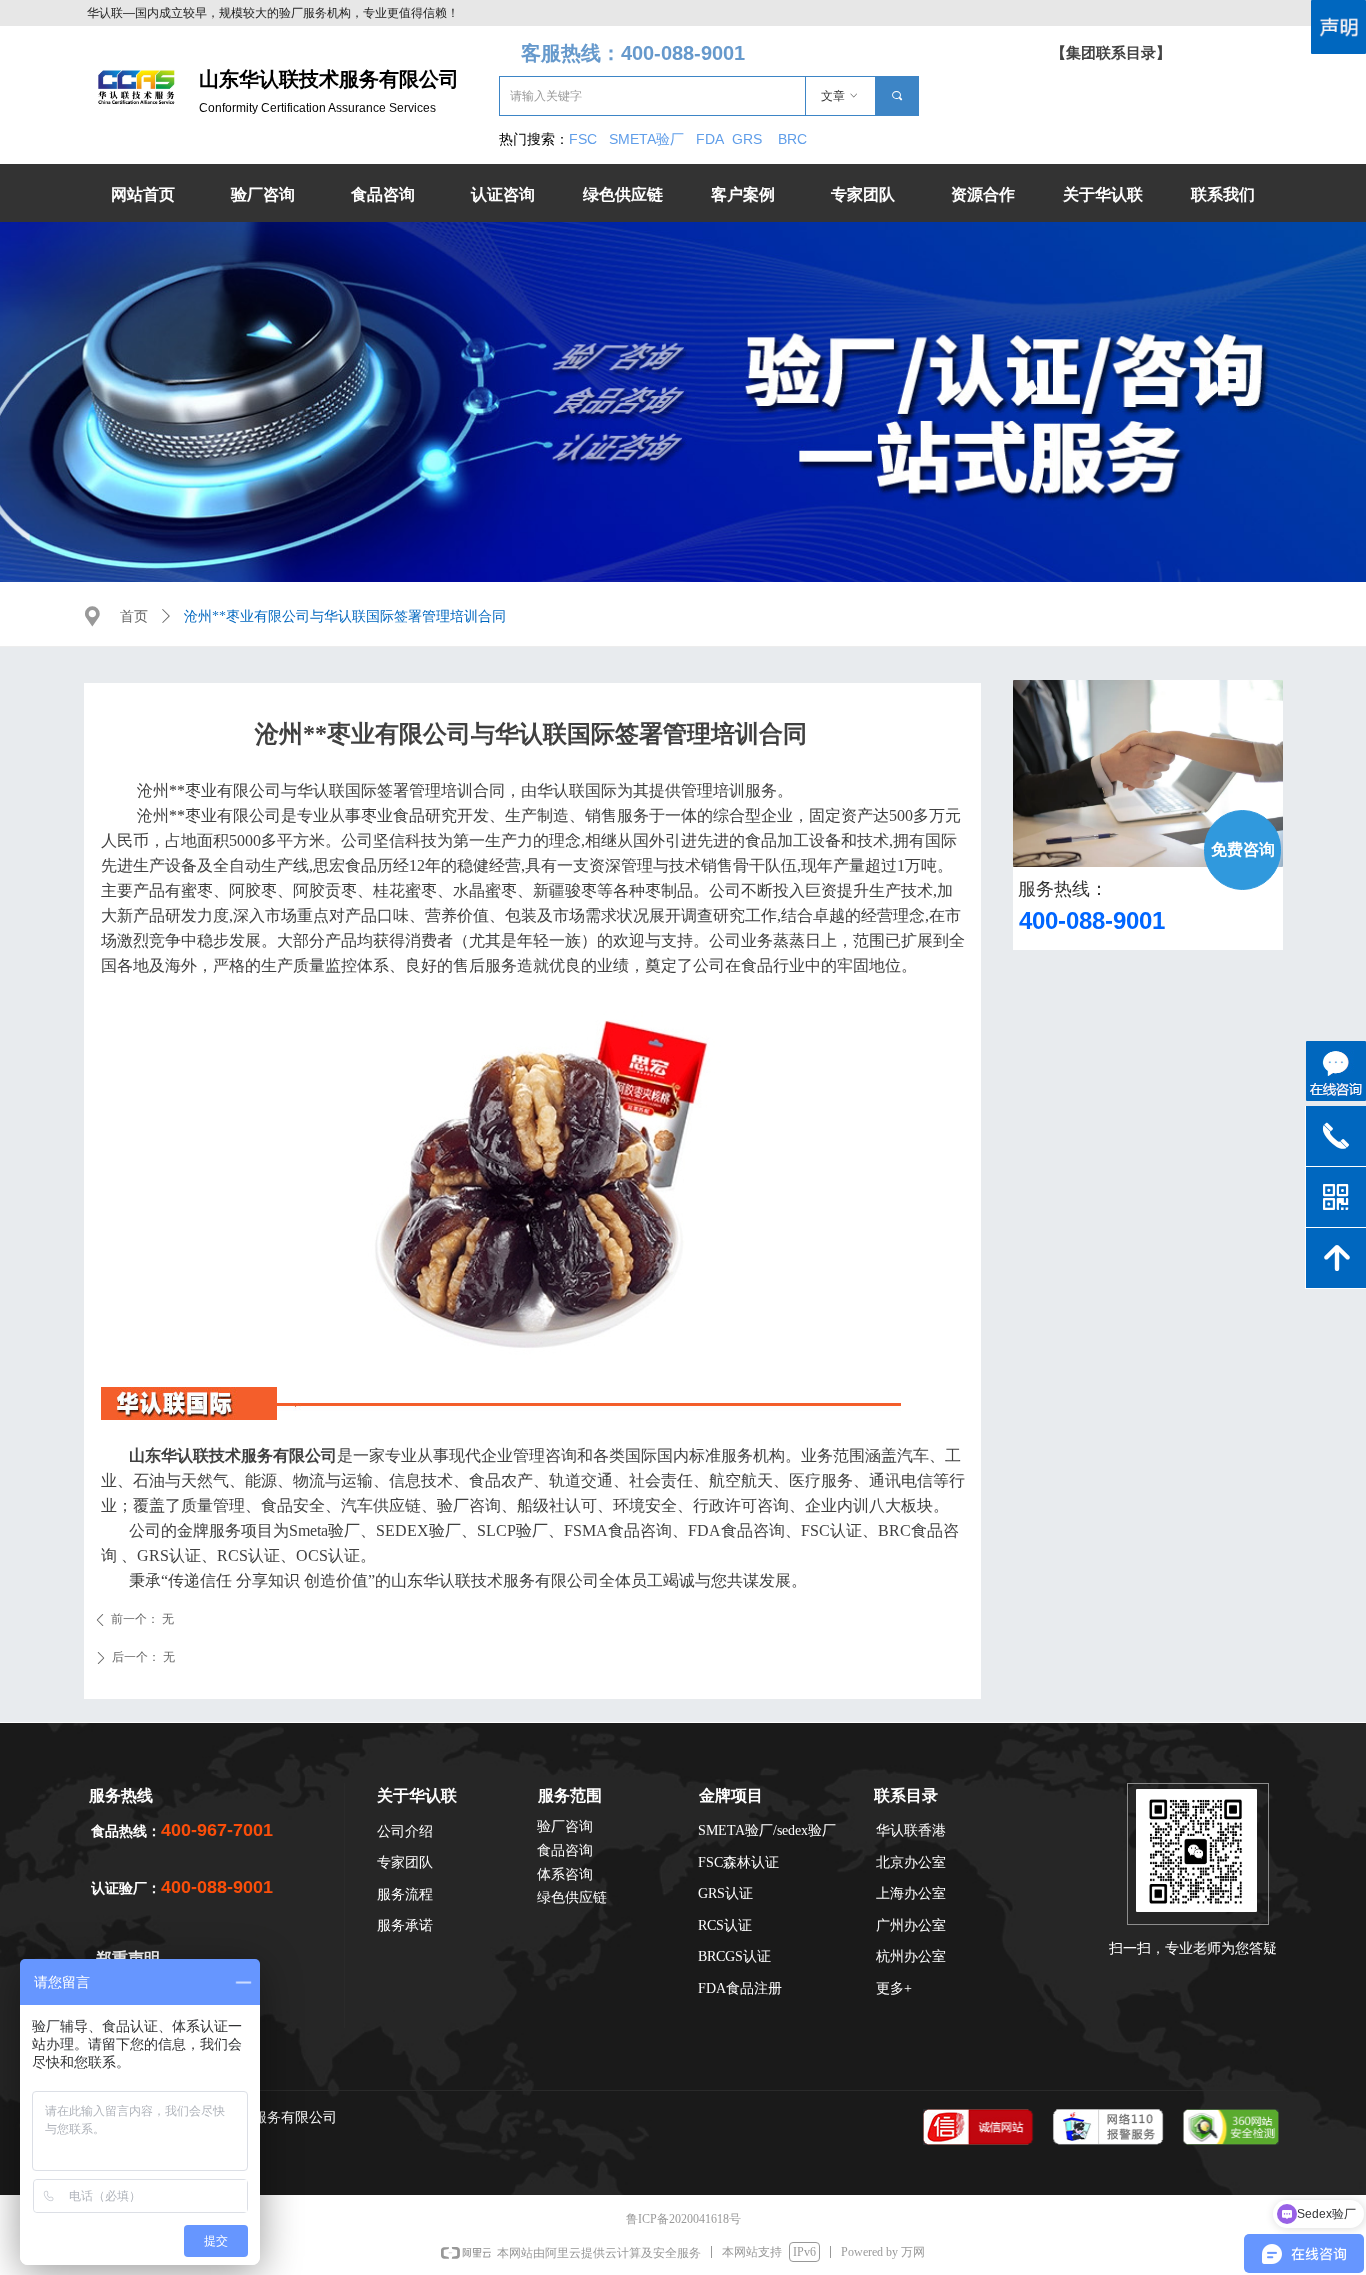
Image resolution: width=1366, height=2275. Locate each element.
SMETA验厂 (648, 139)
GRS (747, 139)
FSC (583, 139)
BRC (792, 139)
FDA (714, 139)
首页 (134, 616)
